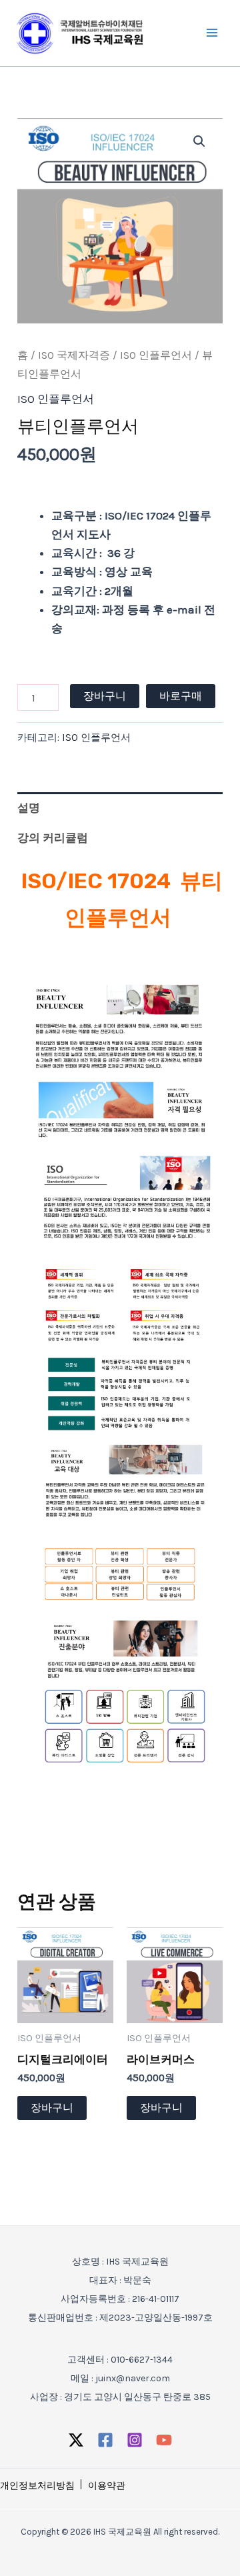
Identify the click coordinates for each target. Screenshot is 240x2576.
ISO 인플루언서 (156, 355)
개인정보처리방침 (37, 2486)
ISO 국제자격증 (74, 355)
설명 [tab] (29, 808)
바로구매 (181, 696)
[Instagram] (135, 2440)
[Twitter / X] (76, 2440)
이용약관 (107, 2486)
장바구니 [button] (52, 2108)
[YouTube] (164, 2440)
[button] (199, 141)
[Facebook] (105, 2440)
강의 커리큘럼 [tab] (53, 838)
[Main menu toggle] (212, 33)
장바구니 (105, 696)
